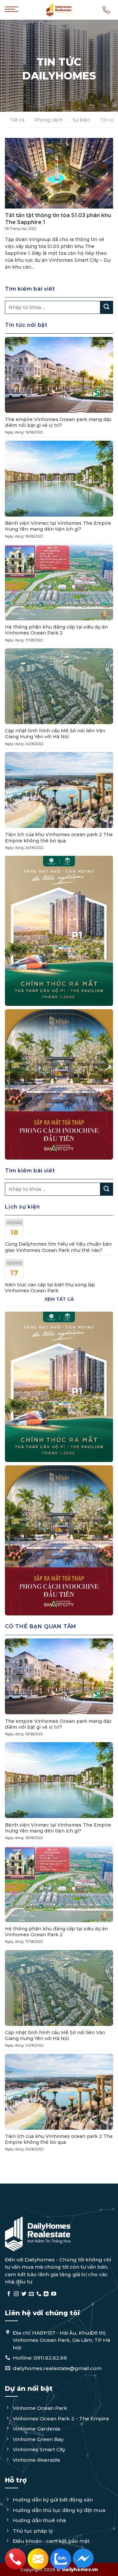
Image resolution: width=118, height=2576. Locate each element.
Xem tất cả (59, 1299)
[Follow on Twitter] (24, 2294)
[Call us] (39, 2294)
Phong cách (48, 120)
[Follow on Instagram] (16, 2294)
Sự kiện (81, 120)
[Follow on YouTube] (54, 2294)
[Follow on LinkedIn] (46, 2294)
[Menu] (12, 13)
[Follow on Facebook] (9, 2294)
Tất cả (17, 120)
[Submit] (107, 307)
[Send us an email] (31, 2294)
